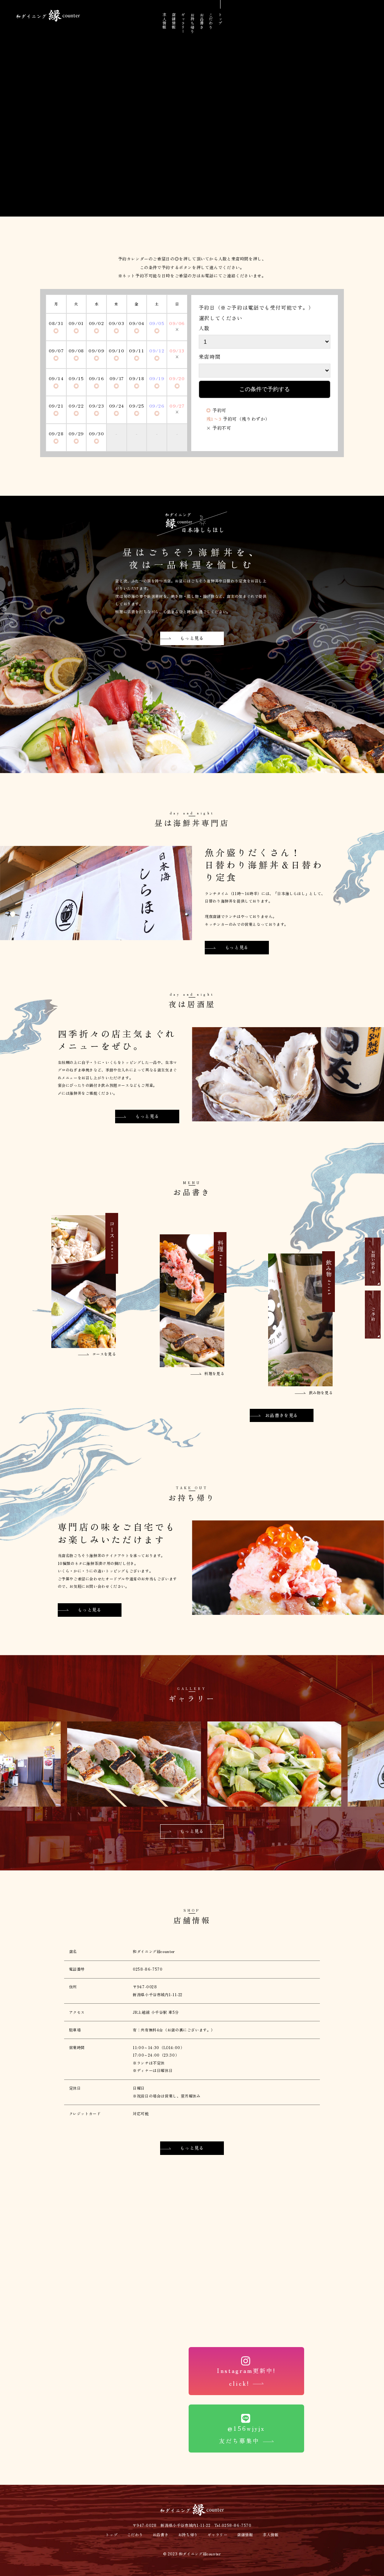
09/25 (136, 406)
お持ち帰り (192, 23)
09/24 (117, 406)
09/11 (136, 350)
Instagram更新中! (247, 2377)
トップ (220, 19)
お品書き (202, 21)
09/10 (116, 350)
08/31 (56, 323)
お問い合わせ (373, 1262)
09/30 (97, 433)
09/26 (157, 406)
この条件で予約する (265, 389)
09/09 (96, 350)
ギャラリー (183, 23)
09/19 (157, 378)
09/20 (177, 378)
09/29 (76, 433)
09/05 (157, 323)
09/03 (116, 323)
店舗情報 (173, 21)
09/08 (76, 350)
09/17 (117, 378)
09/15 (76, 378)
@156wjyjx (242, 2434)
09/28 (56, 433)
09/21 (56, 406)
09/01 (76, 323)
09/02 (97, 323)
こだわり (211, 21)
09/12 (157, 350)
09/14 (56, 378)
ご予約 (373, 1314)
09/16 (97, 378)
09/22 (76, 406)
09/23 (96, 406)
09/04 (137, 323)
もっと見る (192, 638)
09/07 (56, 350)
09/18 (136, 378)
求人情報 (164, 21)
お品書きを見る (282, 1415)
